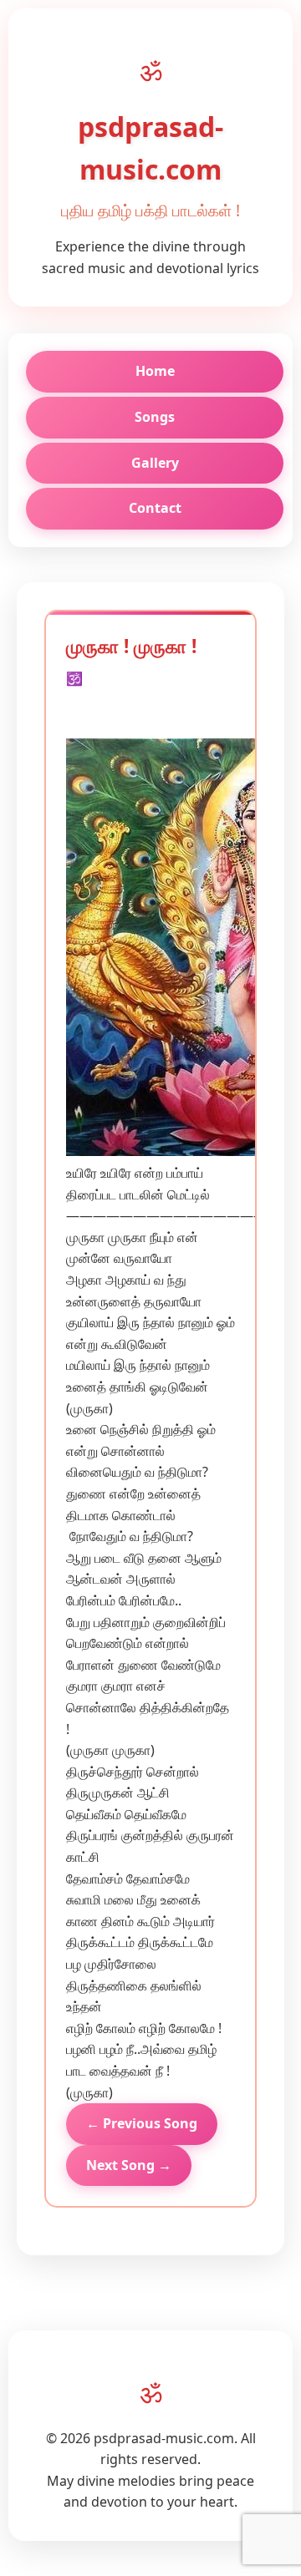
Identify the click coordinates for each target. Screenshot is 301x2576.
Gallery (155, 463)
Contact (155, 508)
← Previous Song (142, 2123)
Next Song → (129, 2165)
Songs (155, 417)
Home (155, 371)
